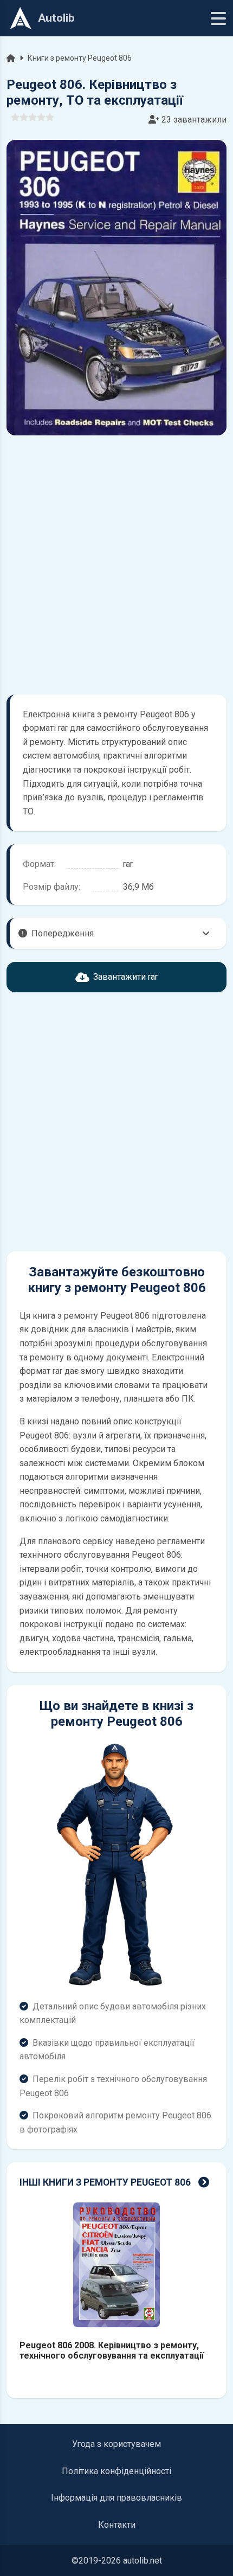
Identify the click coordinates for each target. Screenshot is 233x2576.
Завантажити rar (125, 977)
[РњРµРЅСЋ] (218, 18)
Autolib (56, 18)
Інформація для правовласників (116, 2498)
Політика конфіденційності (116, 2471)
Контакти (117, 2525)
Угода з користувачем (116, 2444)
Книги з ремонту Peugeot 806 (80, 58)
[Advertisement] (116, 565)
